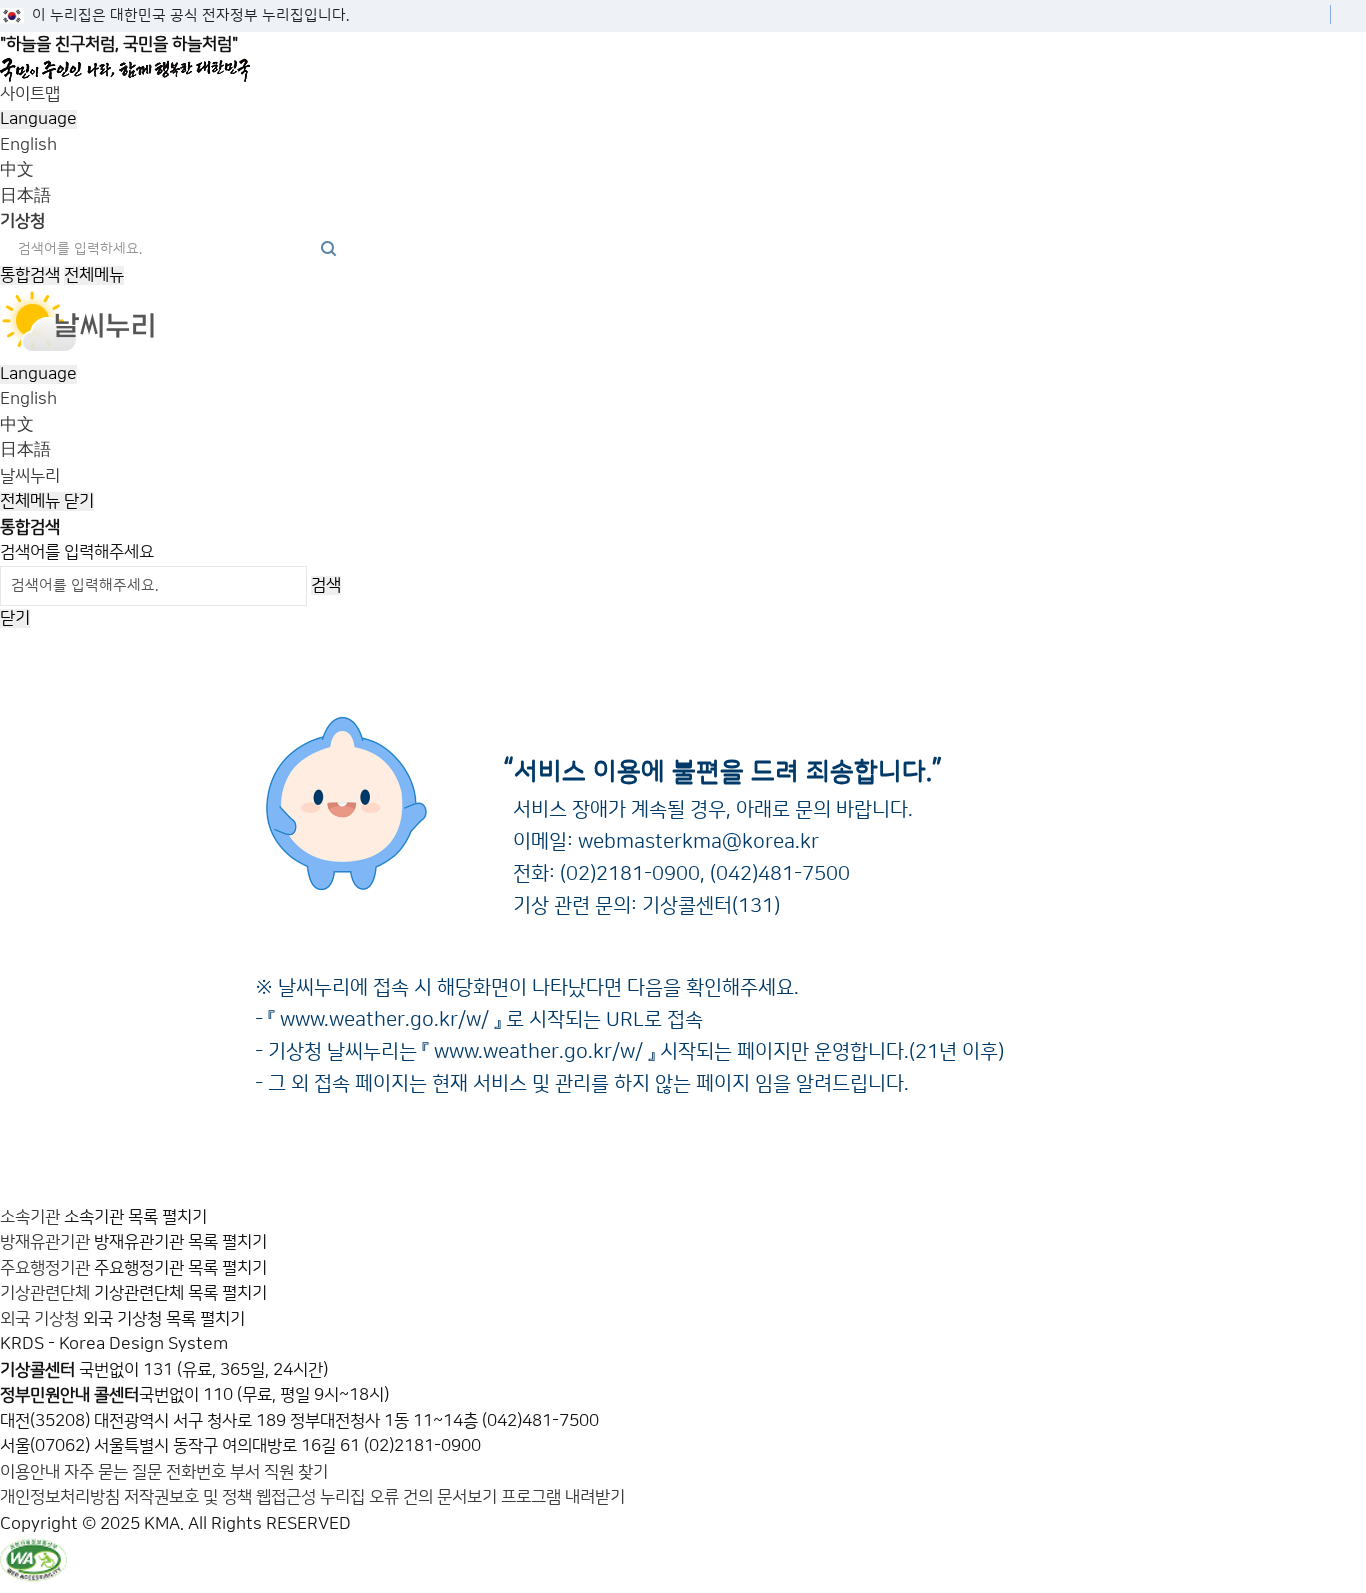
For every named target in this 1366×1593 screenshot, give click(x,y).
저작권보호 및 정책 (188, 1497)
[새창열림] (79, 348)
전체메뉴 (94, 275)
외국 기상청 (39, 1319)
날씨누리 (30, 476)
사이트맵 (30, 94)
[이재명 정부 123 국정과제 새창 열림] (675, 70)
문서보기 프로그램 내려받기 (531, 1497)
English (28, 145)
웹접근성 (286, 1497)
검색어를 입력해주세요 (77, 552)
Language (38, 119)
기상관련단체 (45, 1293)
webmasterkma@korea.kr (698, 842)
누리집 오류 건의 (376, 1497)
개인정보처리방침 (60, 1497)
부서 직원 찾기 (279, 1472)
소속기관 (30, 1217)
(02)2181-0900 (630, 874)
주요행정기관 (45, 1268)
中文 (17, 170)
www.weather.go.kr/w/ (384, 1020)
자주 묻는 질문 (113, 1472)
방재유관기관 (45, 1242)
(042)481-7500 (780, 874)
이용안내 (32, 1472)
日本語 (25, 196)
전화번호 (198, 1472)
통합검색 (30, 275)
